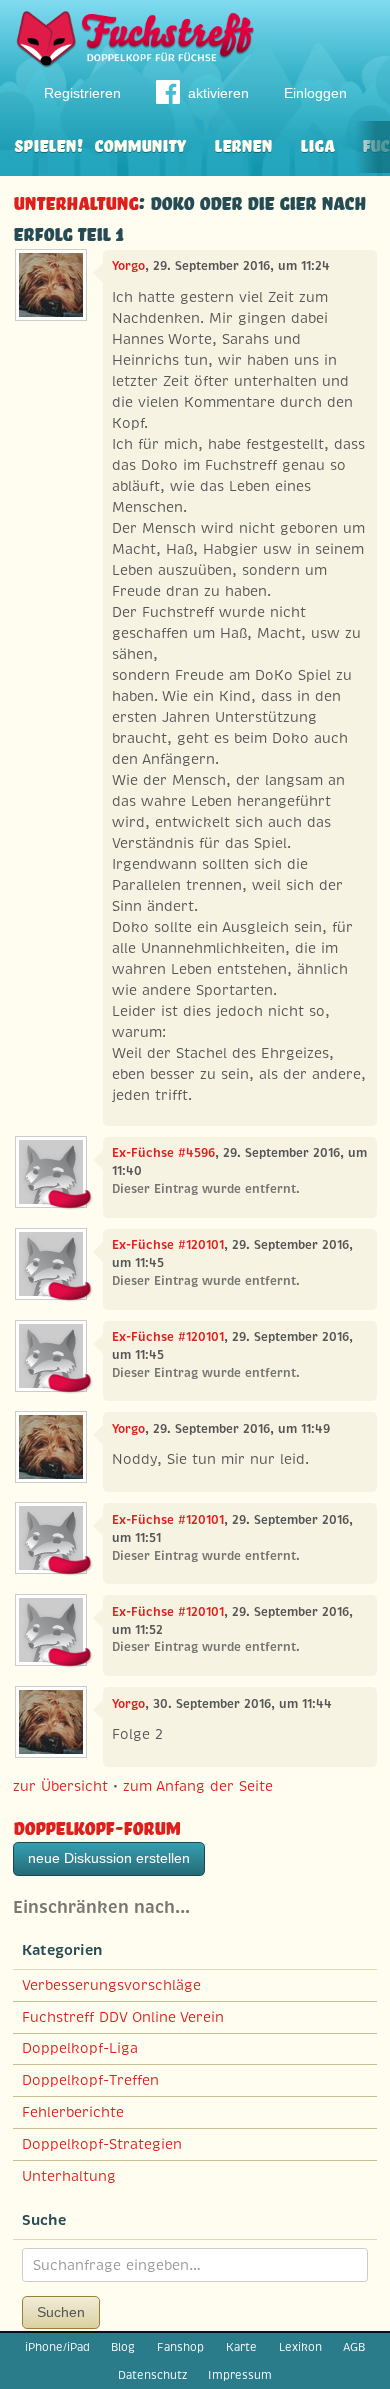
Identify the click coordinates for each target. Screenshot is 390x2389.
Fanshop (180, 2347)
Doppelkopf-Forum (96, 1825)
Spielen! (48, 143)
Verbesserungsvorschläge (111, 1985)
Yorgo (128, 266)
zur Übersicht (60, 1786)
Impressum (240, 2375)
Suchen (61, 2312)
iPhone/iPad (57, 2347)
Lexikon (300, 2347)
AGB (354, 2347)
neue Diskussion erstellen (109, 1858)
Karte (241, 2347)
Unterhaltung (75, 200)
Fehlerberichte (73, 2112)
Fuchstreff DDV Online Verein (123, 2017)
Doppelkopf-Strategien (102, 2144)
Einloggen (315, 93)
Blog (123, 2347)
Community (140, 143)
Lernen (243, 143)
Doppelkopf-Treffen (90, 2080)
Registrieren (82, 93)
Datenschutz (152, 2375)
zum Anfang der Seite (198, 1786)
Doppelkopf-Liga (80, 2048)
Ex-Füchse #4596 (163, 1153)
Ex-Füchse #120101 (168, 1245)
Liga (317, 143)
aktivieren (218, 93)
